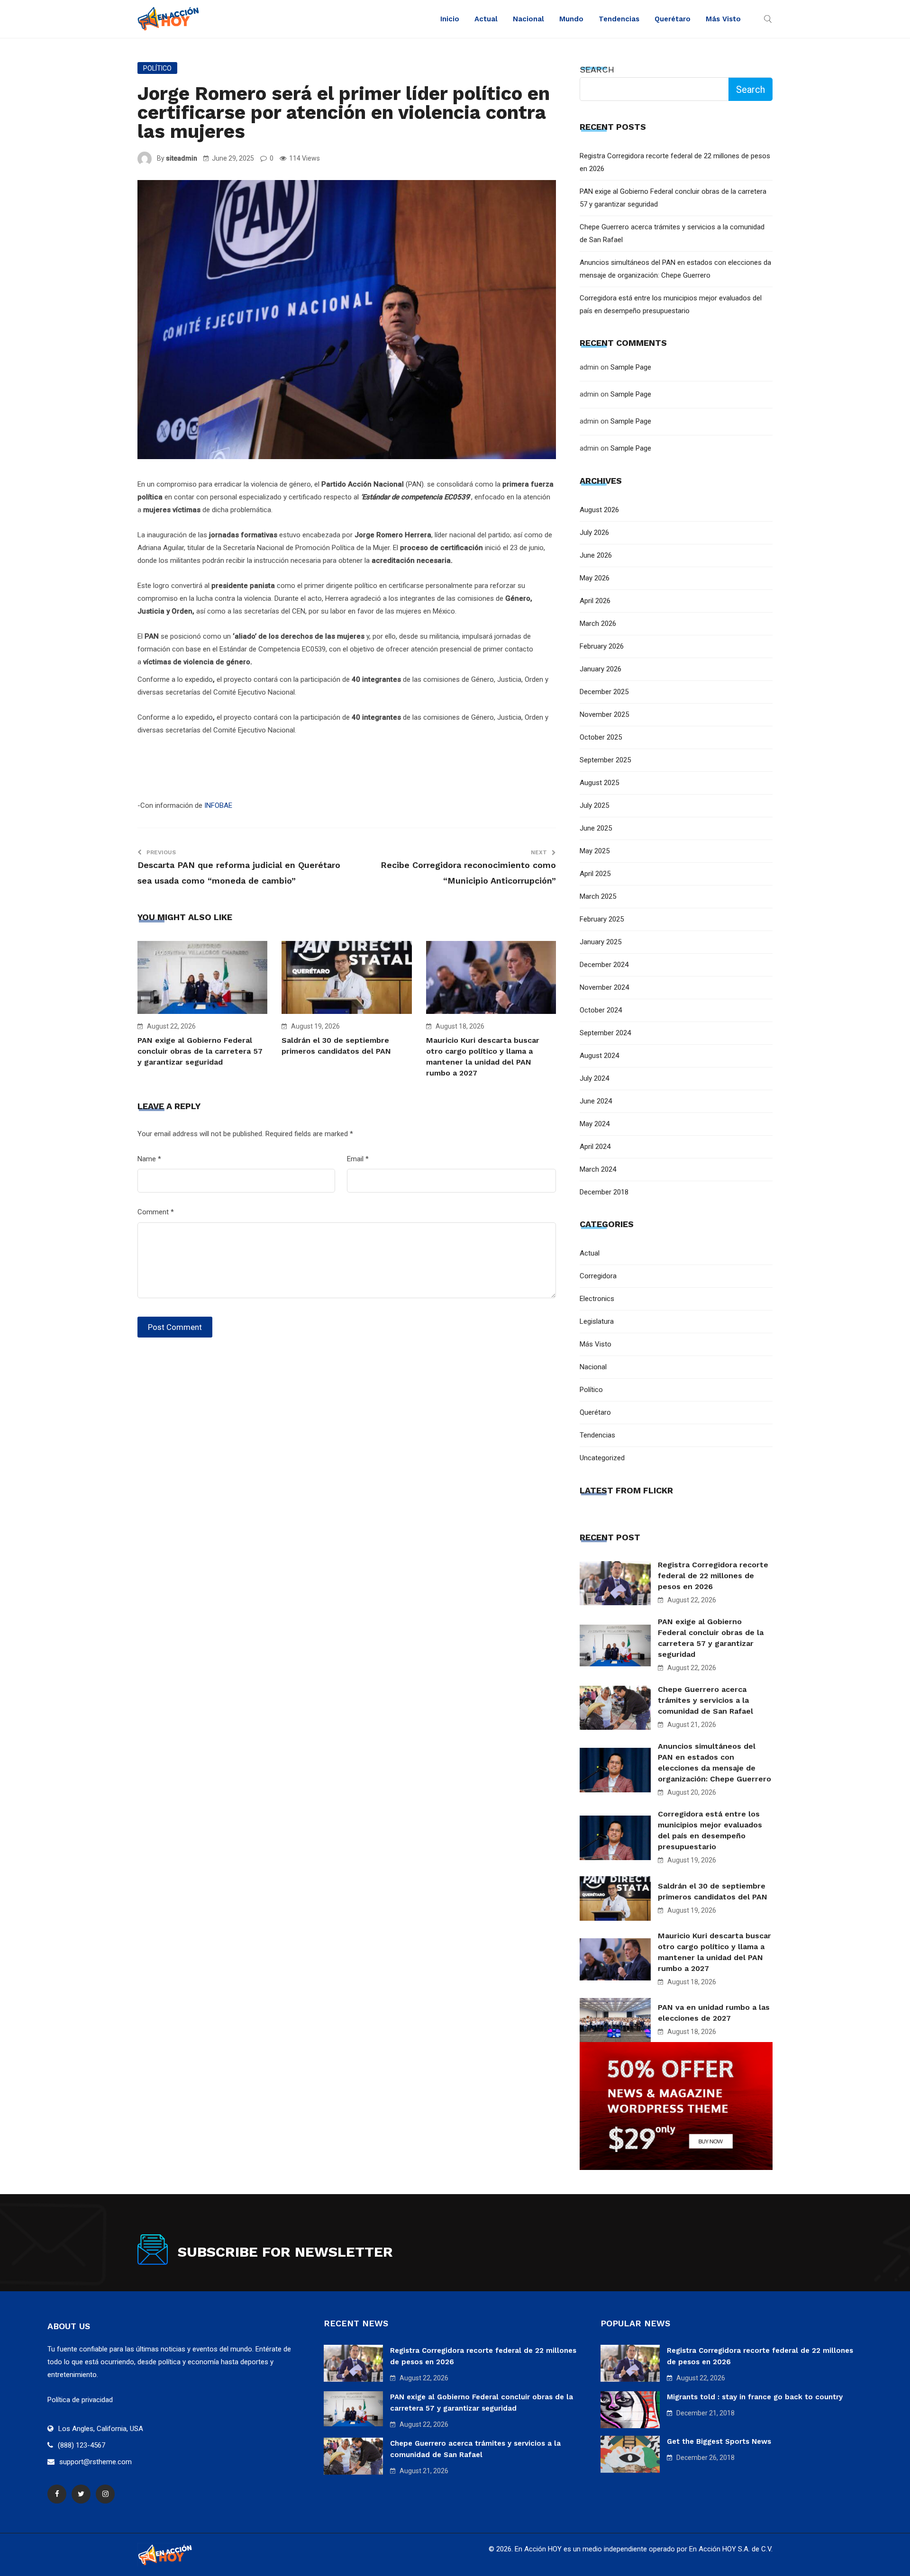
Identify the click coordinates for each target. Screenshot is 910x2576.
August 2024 (599, 1056)
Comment (156, 1212)
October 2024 (601, 1010)
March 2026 (598, 624)
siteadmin (182, 158)
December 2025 (604, 692)
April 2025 (595, 874)
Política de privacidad (80, 2400)
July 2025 (594, 805)
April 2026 (595, 601)
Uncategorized (602, 1458)
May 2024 (595, 1124)
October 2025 (601, 737)
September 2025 (605, 760)
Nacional (528, 19)
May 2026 (595, 578)
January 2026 (601, 669)
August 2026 (599, 510)
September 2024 (605, 1033)
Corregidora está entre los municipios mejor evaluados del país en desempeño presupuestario (710, 1830)
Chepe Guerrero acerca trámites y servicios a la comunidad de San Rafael (705, 1700)
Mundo (571, 19)
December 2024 (604, 965)
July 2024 (594, 1078)
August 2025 (599, 783)
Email (358, 1159)
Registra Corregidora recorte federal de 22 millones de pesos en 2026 (713, 1576)
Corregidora (598, 1276)
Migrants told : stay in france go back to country (755, 2397)
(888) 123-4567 (82, 2445)
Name (149, 1159)
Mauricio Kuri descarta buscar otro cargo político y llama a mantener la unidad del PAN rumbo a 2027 (714, 1952)
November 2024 (604, 987)
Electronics (597, 1299)
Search (597, 69)
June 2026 (596, 555)
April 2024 (595, 1147)
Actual (486, 19)
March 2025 (598, 896)
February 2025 (602, 919)
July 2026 (594, 533)
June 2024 (596, 1101)
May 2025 (595, 851)
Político (157, 68)
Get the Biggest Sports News (719, 2441)
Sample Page (631, 367)
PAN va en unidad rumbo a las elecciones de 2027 (714, 2013)
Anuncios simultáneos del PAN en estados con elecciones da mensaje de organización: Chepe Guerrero (714, 1763)
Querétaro (673, 19)
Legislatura (597, 1321)
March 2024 (598, 1169)
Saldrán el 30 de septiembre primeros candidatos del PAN (713, 1891)
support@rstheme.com (96, 2462)
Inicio (450, 19)
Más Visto (723, 19)
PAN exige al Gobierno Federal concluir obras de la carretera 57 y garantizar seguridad (200, 1051)
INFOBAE (217, 805)
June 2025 (596, 828)
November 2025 (604, 714)
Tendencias (619, 19)
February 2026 (602, 646)
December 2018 (604, 1192)
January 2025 (601, 942)
